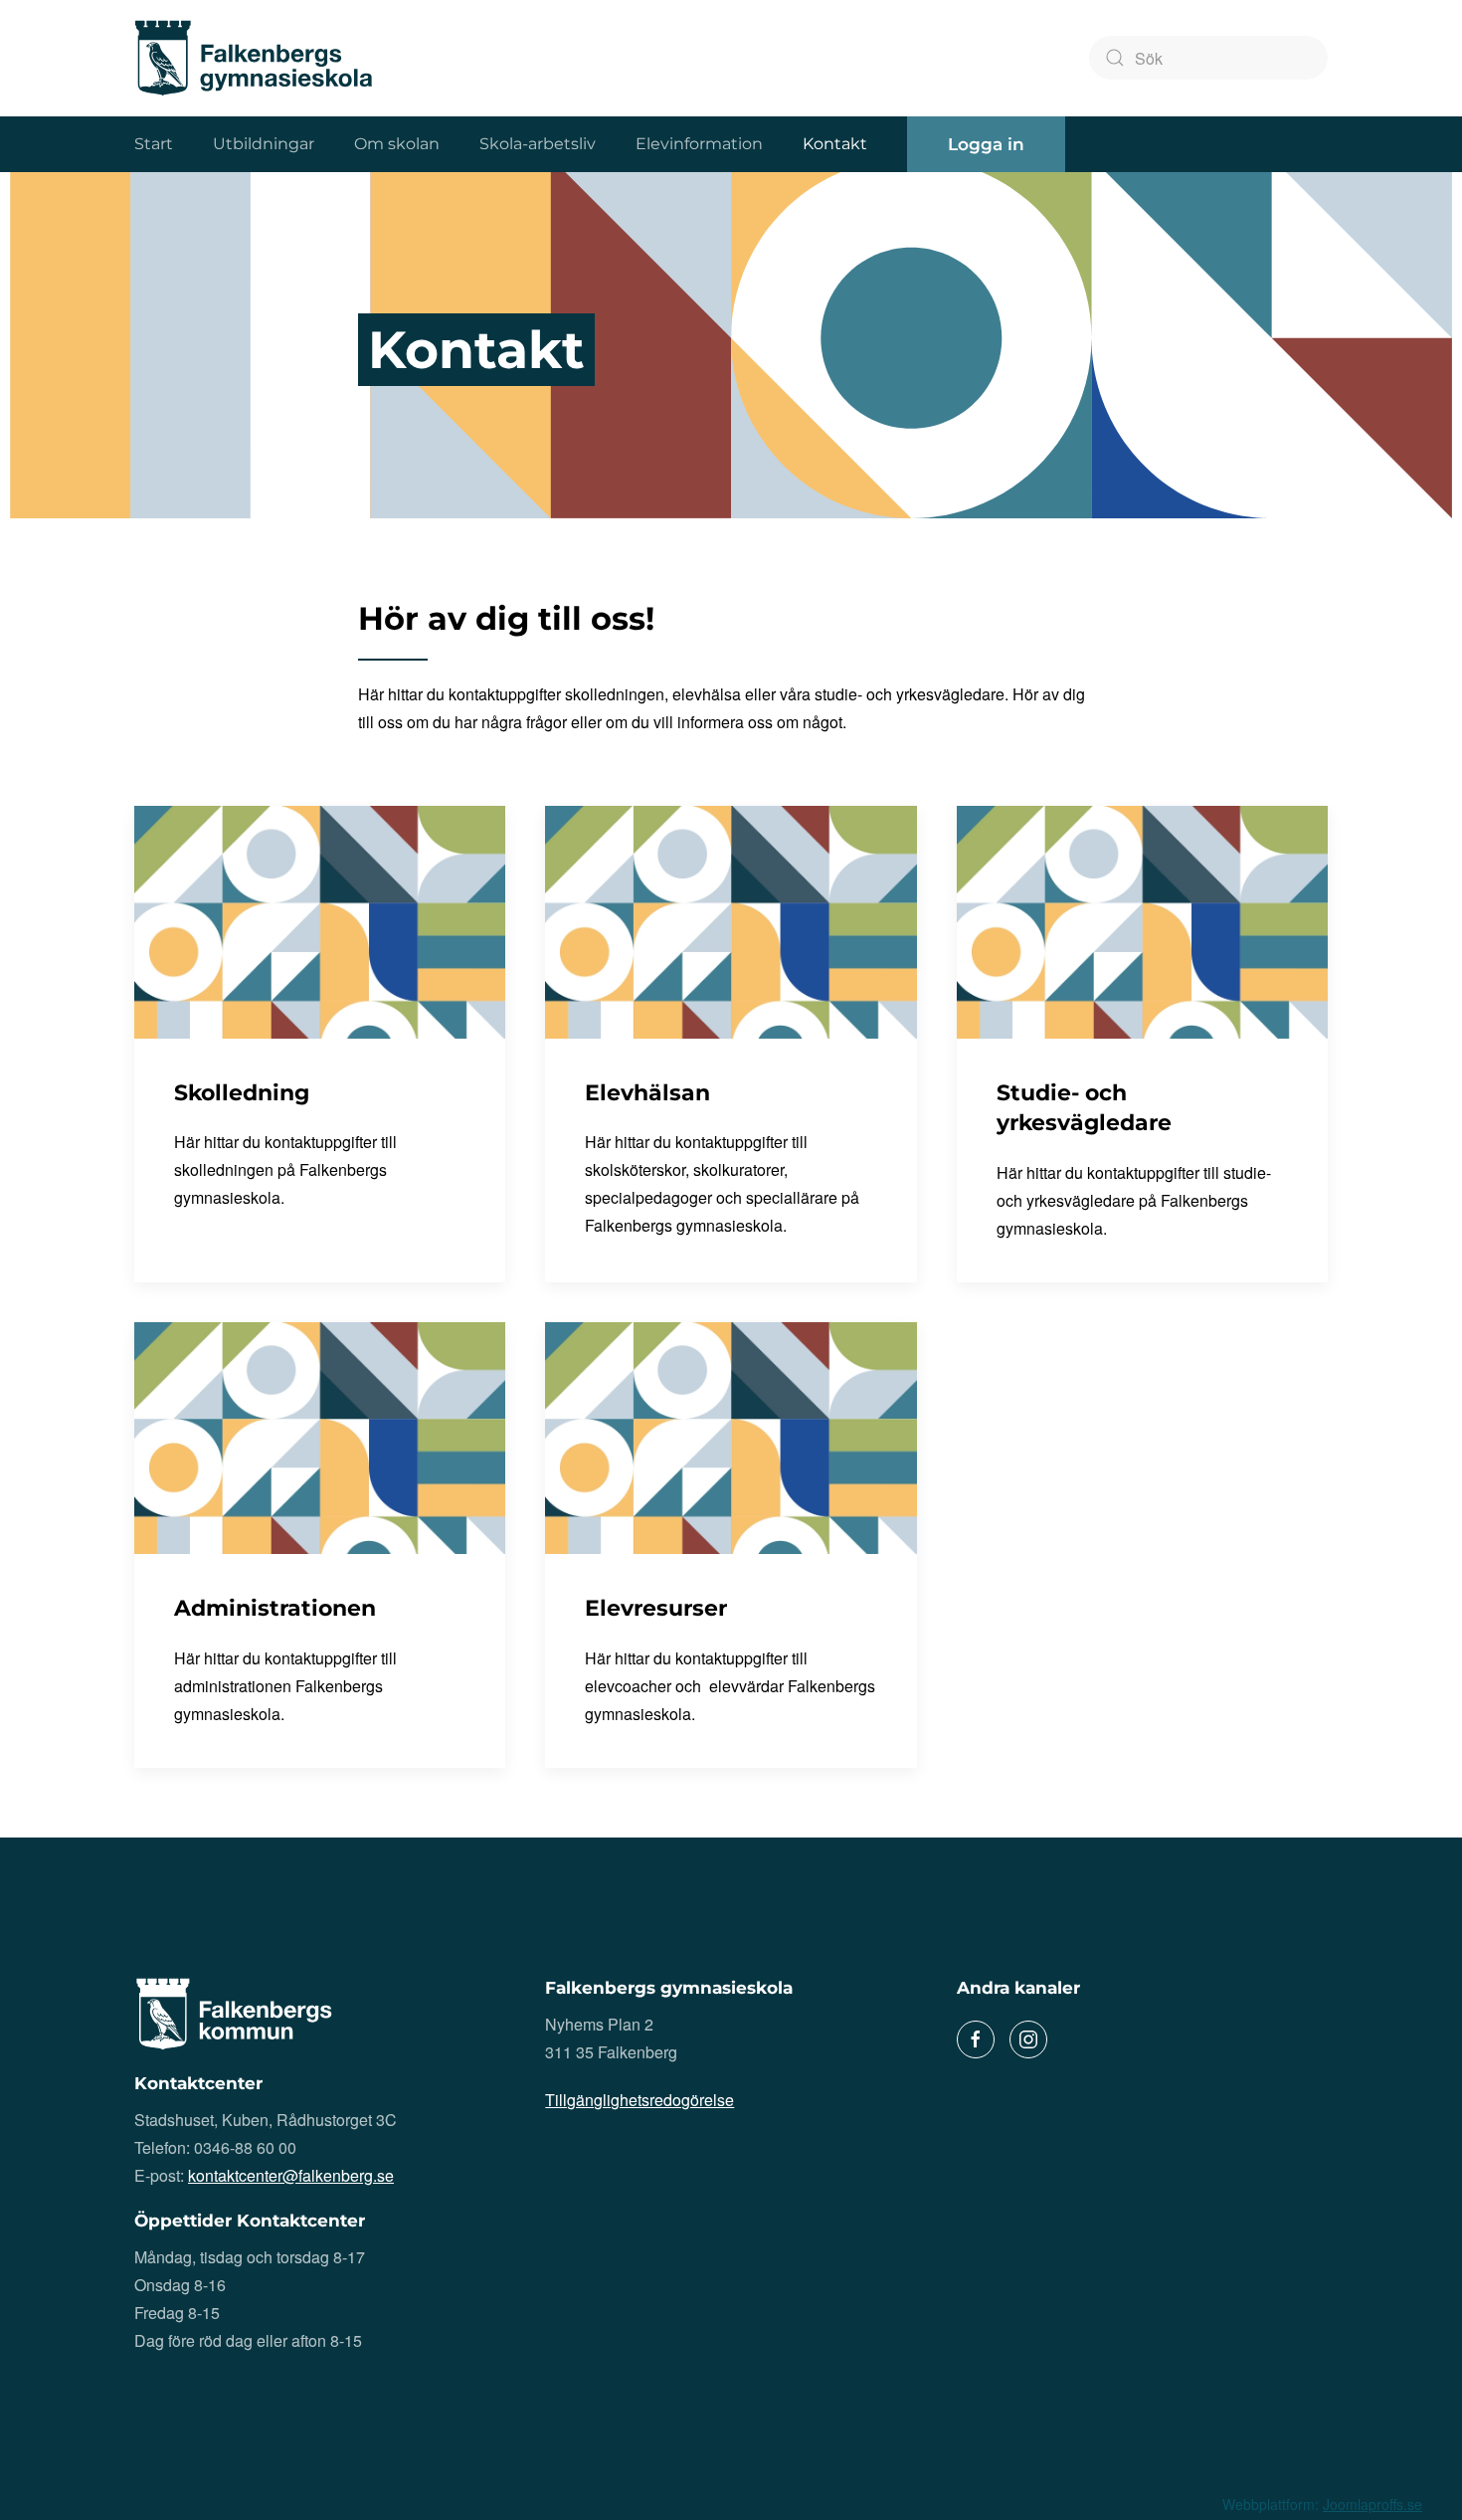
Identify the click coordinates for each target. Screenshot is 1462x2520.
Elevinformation (699, 144)
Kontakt (835, 144)
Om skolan (397, 144)
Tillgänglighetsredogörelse (640, 2100)
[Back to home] (254, 58)
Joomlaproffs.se (1372, 2504)
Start (154, 144)
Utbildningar (264, 144)
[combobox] (1208, 58)
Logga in (986, 144)
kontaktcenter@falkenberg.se (291, 2175)
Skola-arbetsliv (538, 144)
